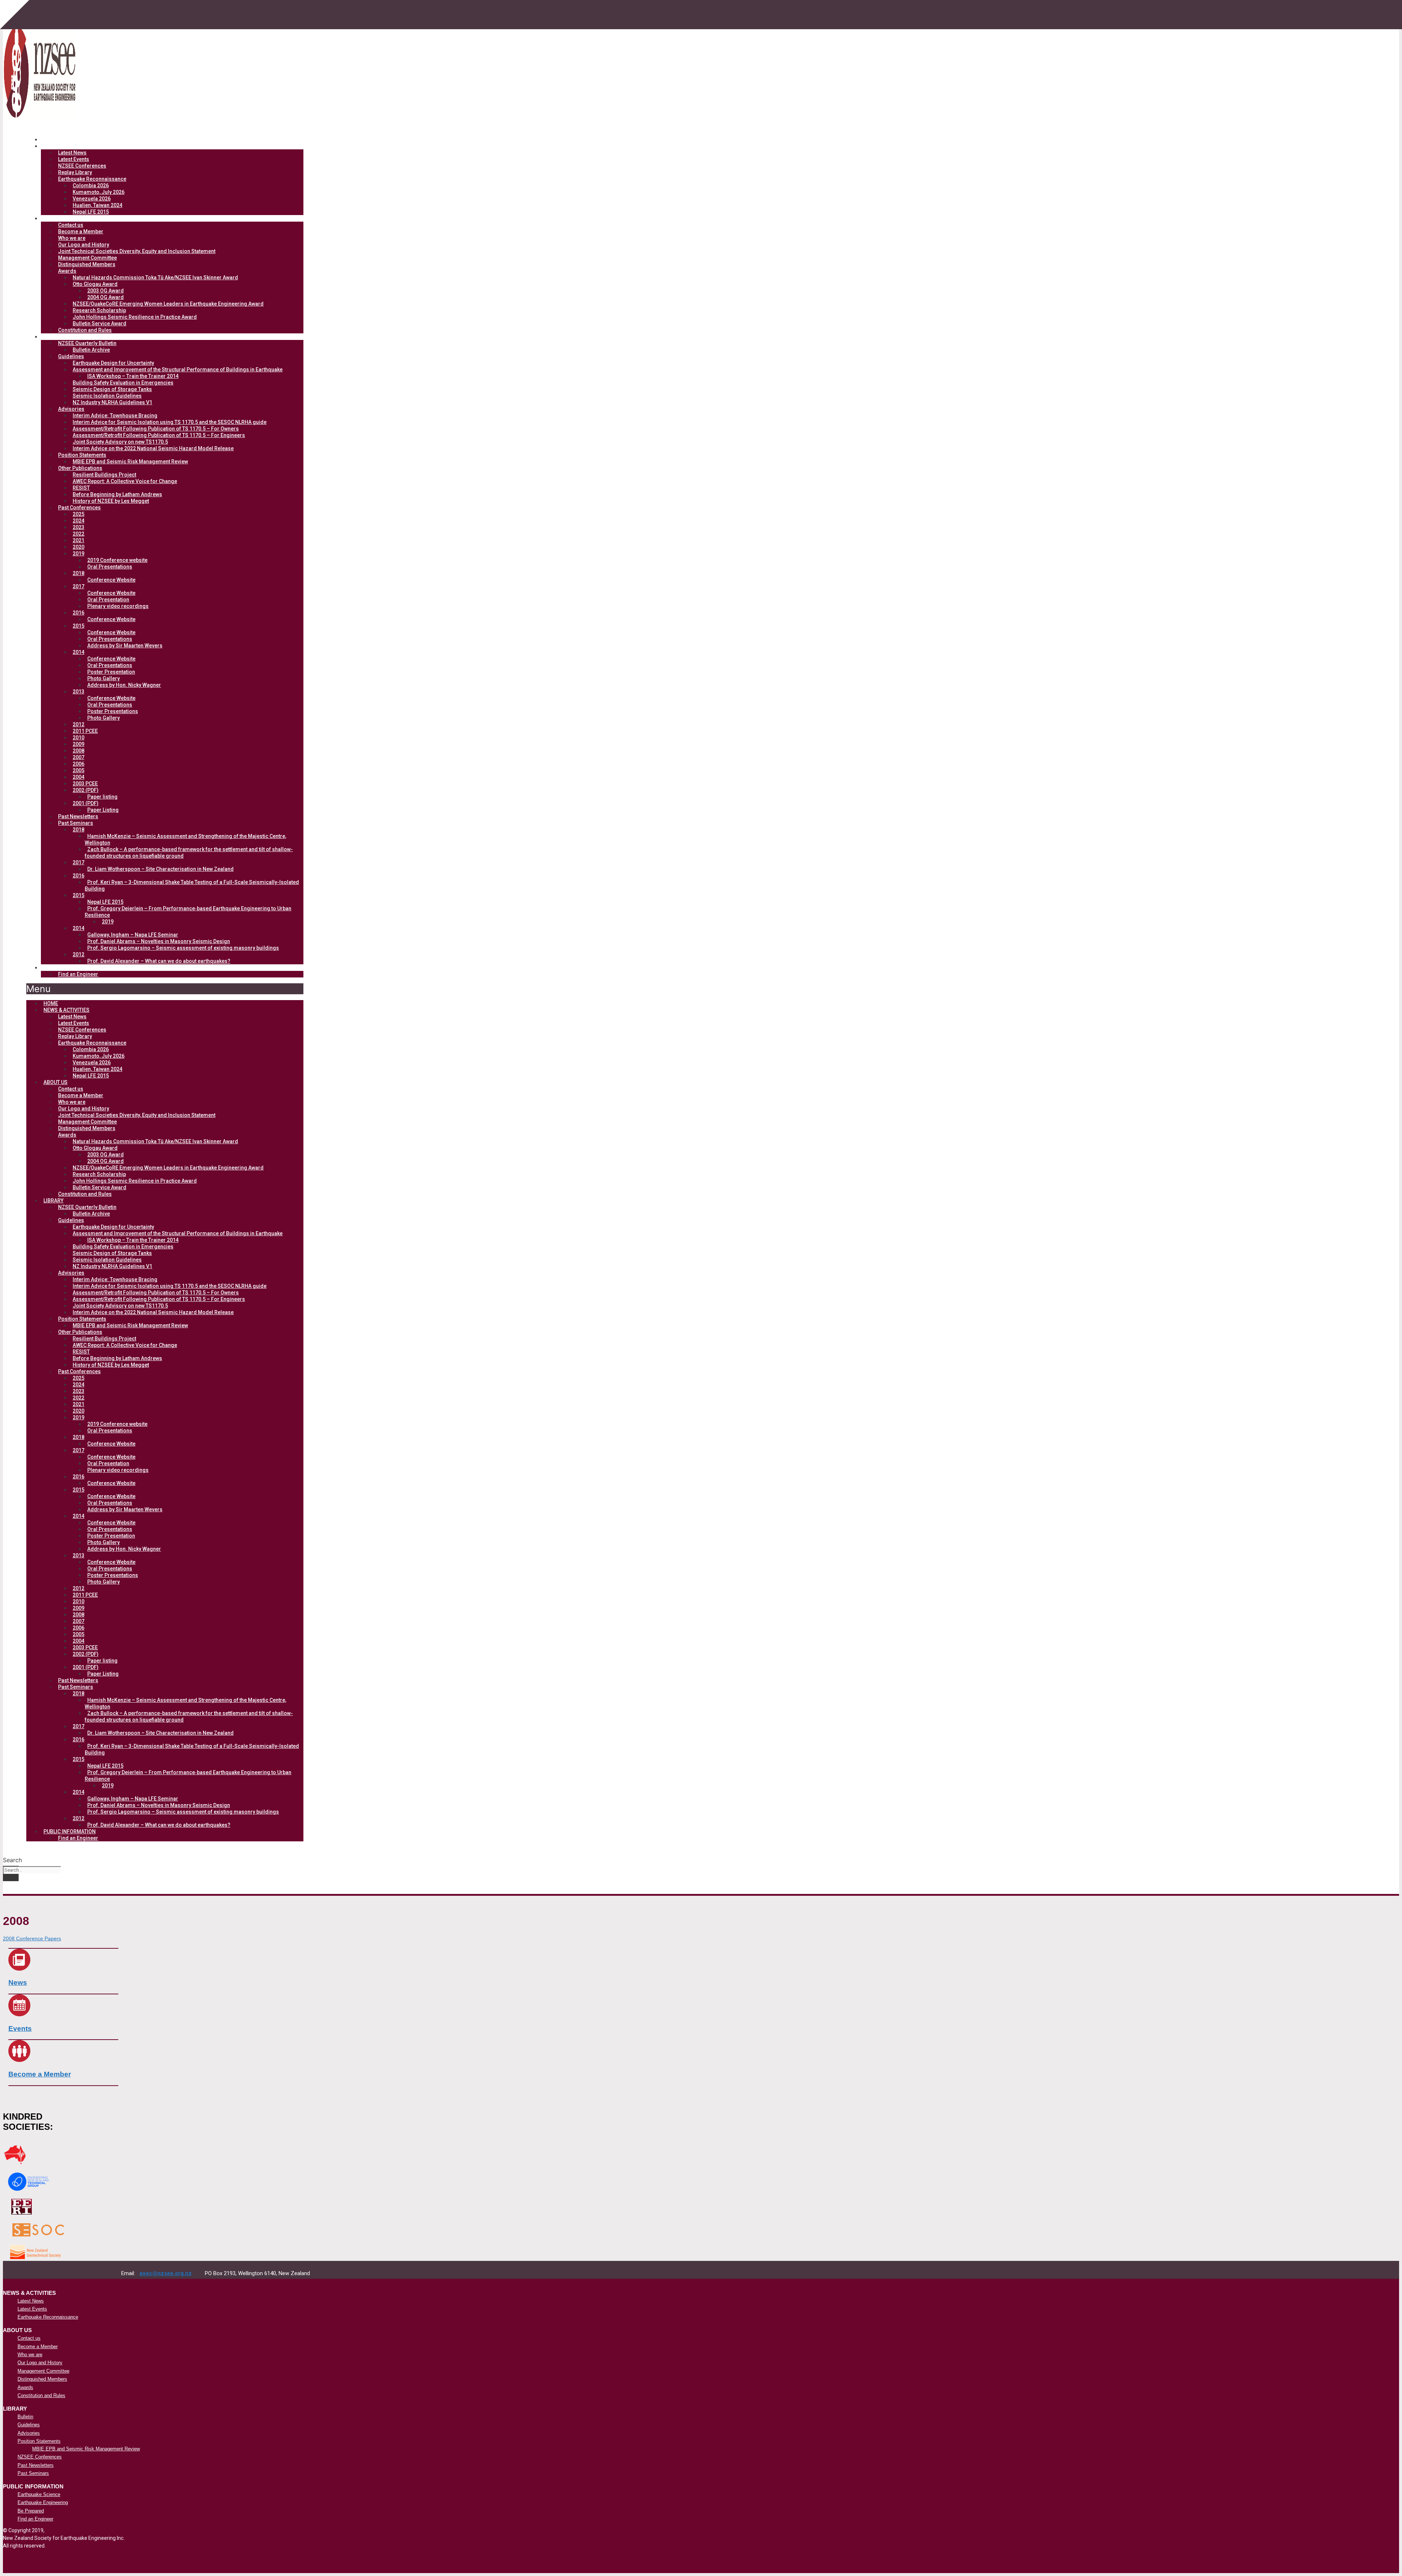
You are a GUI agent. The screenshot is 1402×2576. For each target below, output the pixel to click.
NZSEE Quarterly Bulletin (87, 343)
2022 (78, 534)
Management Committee (87, 258)
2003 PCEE (85, 784)
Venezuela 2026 (92, 199)
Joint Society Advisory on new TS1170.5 (120, 442)
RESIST (81, 488)
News (18, 1982)
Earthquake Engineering (43, 2502)
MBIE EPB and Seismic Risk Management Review (130, 462)
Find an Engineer (78, 974)
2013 (78, 692)
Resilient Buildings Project (104, 475)
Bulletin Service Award (99, 324)
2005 (78, 770)
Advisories (71, 409)
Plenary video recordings (118, 606)
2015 (78, 626)
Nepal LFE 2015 (91, 212)
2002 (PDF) (86, 790)
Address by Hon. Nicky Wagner (124, 685)
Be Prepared (31, 2511)
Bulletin (25, 2417)
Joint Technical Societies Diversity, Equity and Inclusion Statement (137, 251)
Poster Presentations (113, 711)
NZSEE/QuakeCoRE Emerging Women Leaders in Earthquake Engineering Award (168, 304)
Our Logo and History (84, 245)
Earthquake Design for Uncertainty (113, 363)
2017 (78, 586)
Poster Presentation (111, 672)
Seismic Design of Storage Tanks (112, 389)
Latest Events (74, 159)
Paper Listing (103, 810)
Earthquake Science (39, 2494)
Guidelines (71, 356)
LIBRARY (60, 337)
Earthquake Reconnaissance (92, 179)
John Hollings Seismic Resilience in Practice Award (135, 317)
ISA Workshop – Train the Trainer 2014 (133, 376)
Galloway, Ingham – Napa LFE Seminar (133, 935)
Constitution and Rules (85, 330)
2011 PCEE (85, 731)
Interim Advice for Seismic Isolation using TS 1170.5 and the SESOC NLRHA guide (170, 422)
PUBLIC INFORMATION (77, 968)
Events (20, 2028)
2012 (78, 724)
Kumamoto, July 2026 (99, 192)
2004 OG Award (106, 297)
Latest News (72, 153)
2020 (78, 547)
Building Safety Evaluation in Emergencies (123, 383)
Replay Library (75, 172)
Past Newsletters (78, 816)
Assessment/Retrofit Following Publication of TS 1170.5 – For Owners (156, 429)
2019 (78, 554)
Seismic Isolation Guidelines (107, 396)
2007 (78, 757)
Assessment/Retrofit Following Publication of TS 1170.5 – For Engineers (159, 435)
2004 (78, 777)
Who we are (72, 238)
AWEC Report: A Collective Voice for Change (125, 481)
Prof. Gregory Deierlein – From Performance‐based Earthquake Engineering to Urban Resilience (188, 912)
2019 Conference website (117, 560)
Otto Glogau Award (95, 284)
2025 (78, 514)
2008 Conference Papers (32, 1939)
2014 (78, 652)
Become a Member (81, 231)
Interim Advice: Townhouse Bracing (115, 416)
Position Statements (82, 455)
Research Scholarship (99, 310)
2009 (78, 744)
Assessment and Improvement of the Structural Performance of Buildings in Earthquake (178, 370)
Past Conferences (79, 508)
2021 (78, 540)
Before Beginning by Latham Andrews (117, 494)
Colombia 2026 (91, 185)
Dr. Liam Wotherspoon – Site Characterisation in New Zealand (160, 869)
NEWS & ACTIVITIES (73, 146)
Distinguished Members (87, 264)
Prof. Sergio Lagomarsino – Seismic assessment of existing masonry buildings (183, 948)
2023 (78, 527)
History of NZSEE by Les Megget (111, 501)
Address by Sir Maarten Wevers (125, 646)
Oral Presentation (108, 600)
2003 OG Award (106, 291)
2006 (78, 764)
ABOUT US (62, 218)
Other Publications (80, 468)
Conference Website (111, 580)
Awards (67, 271)
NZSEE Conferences (82, 166)
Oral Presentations (110, 567)
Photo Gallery (104, 678)
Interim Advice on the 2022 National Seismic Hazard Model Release (153, 448)
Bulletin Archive (91, 350)
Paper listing (102, 797)
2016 (78, 613)
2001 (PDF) (86, 803)
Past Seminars (76, 823)
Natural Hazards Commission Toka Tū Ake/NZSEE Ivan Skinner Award (155, 277)
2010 (78, 738)
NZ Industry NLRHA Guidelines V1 (112, 402)
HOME (51, 1003)
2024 (78, 521)
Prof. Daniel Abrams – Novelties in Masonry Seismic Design (159, 941)
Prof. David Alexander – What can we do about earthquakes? (159, 961)
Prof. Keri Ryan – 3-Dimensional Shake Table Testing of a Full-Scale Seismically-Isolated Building (192, 885)
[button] (165, 989)
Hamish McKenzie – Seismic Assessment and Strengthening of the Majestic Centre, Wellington (185, 839)
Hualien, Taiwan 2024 (97, 205)
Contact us (71, 225)
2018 (78, 573)
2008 (78, 751)
